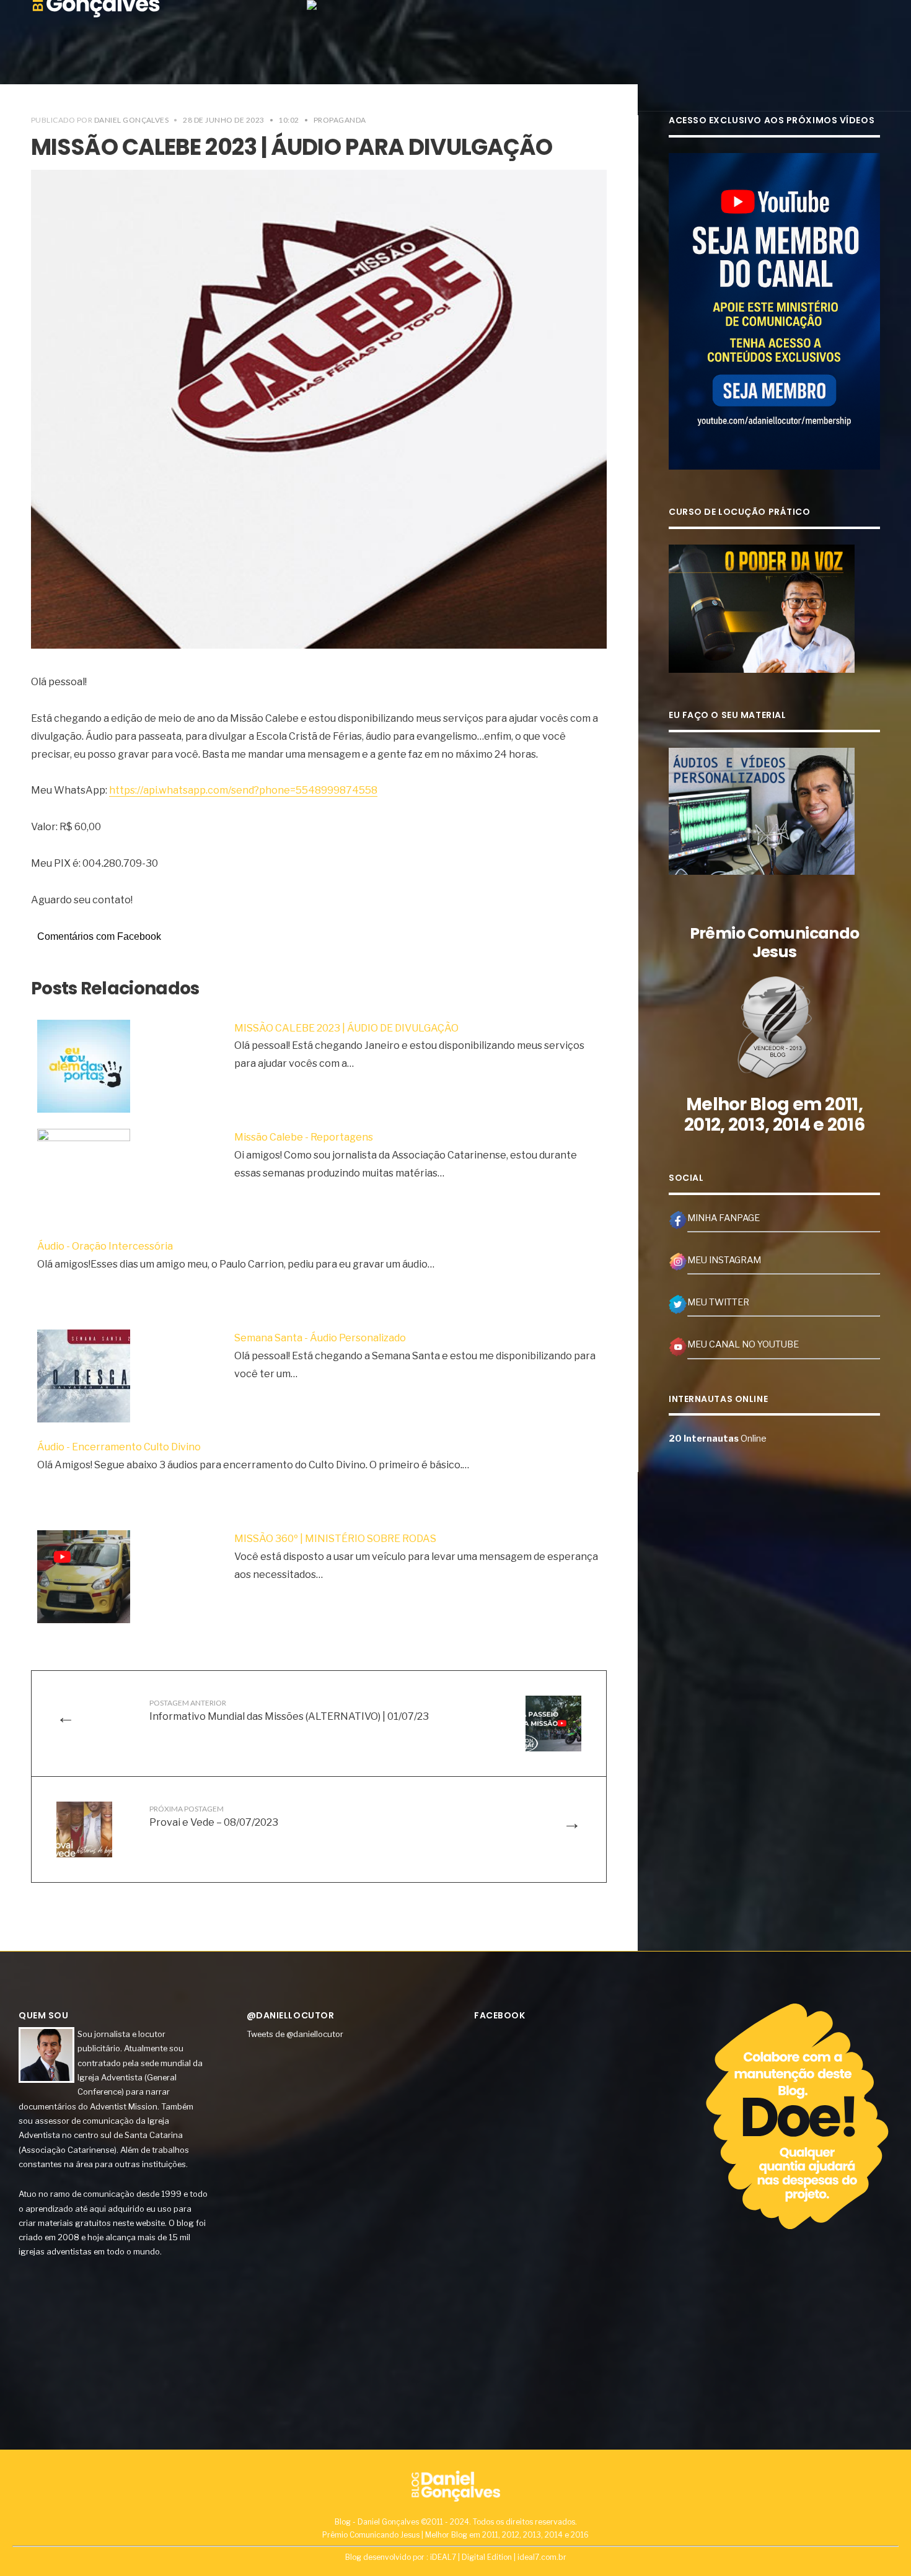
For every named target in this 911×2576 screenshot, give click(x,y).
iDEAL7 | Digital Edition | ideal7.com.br (498, 2557)
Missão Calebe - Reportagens (304, 1137)
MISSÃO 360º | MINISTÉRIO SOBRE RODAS (335, 1539)
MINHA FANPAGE (724, 1218)
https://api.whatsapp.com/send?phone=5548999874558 (243, 790)
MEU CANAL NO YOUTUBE (743, 1344)
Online (718, 1439)
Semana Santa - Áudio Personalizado (320, 1338)
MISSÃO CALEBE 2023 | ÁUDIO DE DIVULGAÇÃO (346, 1028)
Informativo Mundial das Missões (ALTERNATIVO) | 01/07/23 (289, 1710)
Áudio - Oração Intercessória (105, 1246)
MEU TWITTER (718, 1302)
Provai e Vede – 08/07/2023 (214, 1816)
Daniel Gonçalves (132, 120)
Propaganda (340, 120)
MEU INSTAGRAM (724, 1260)
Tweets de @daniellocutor (295, 2034)
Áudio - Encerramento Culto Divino (119, 1447)
